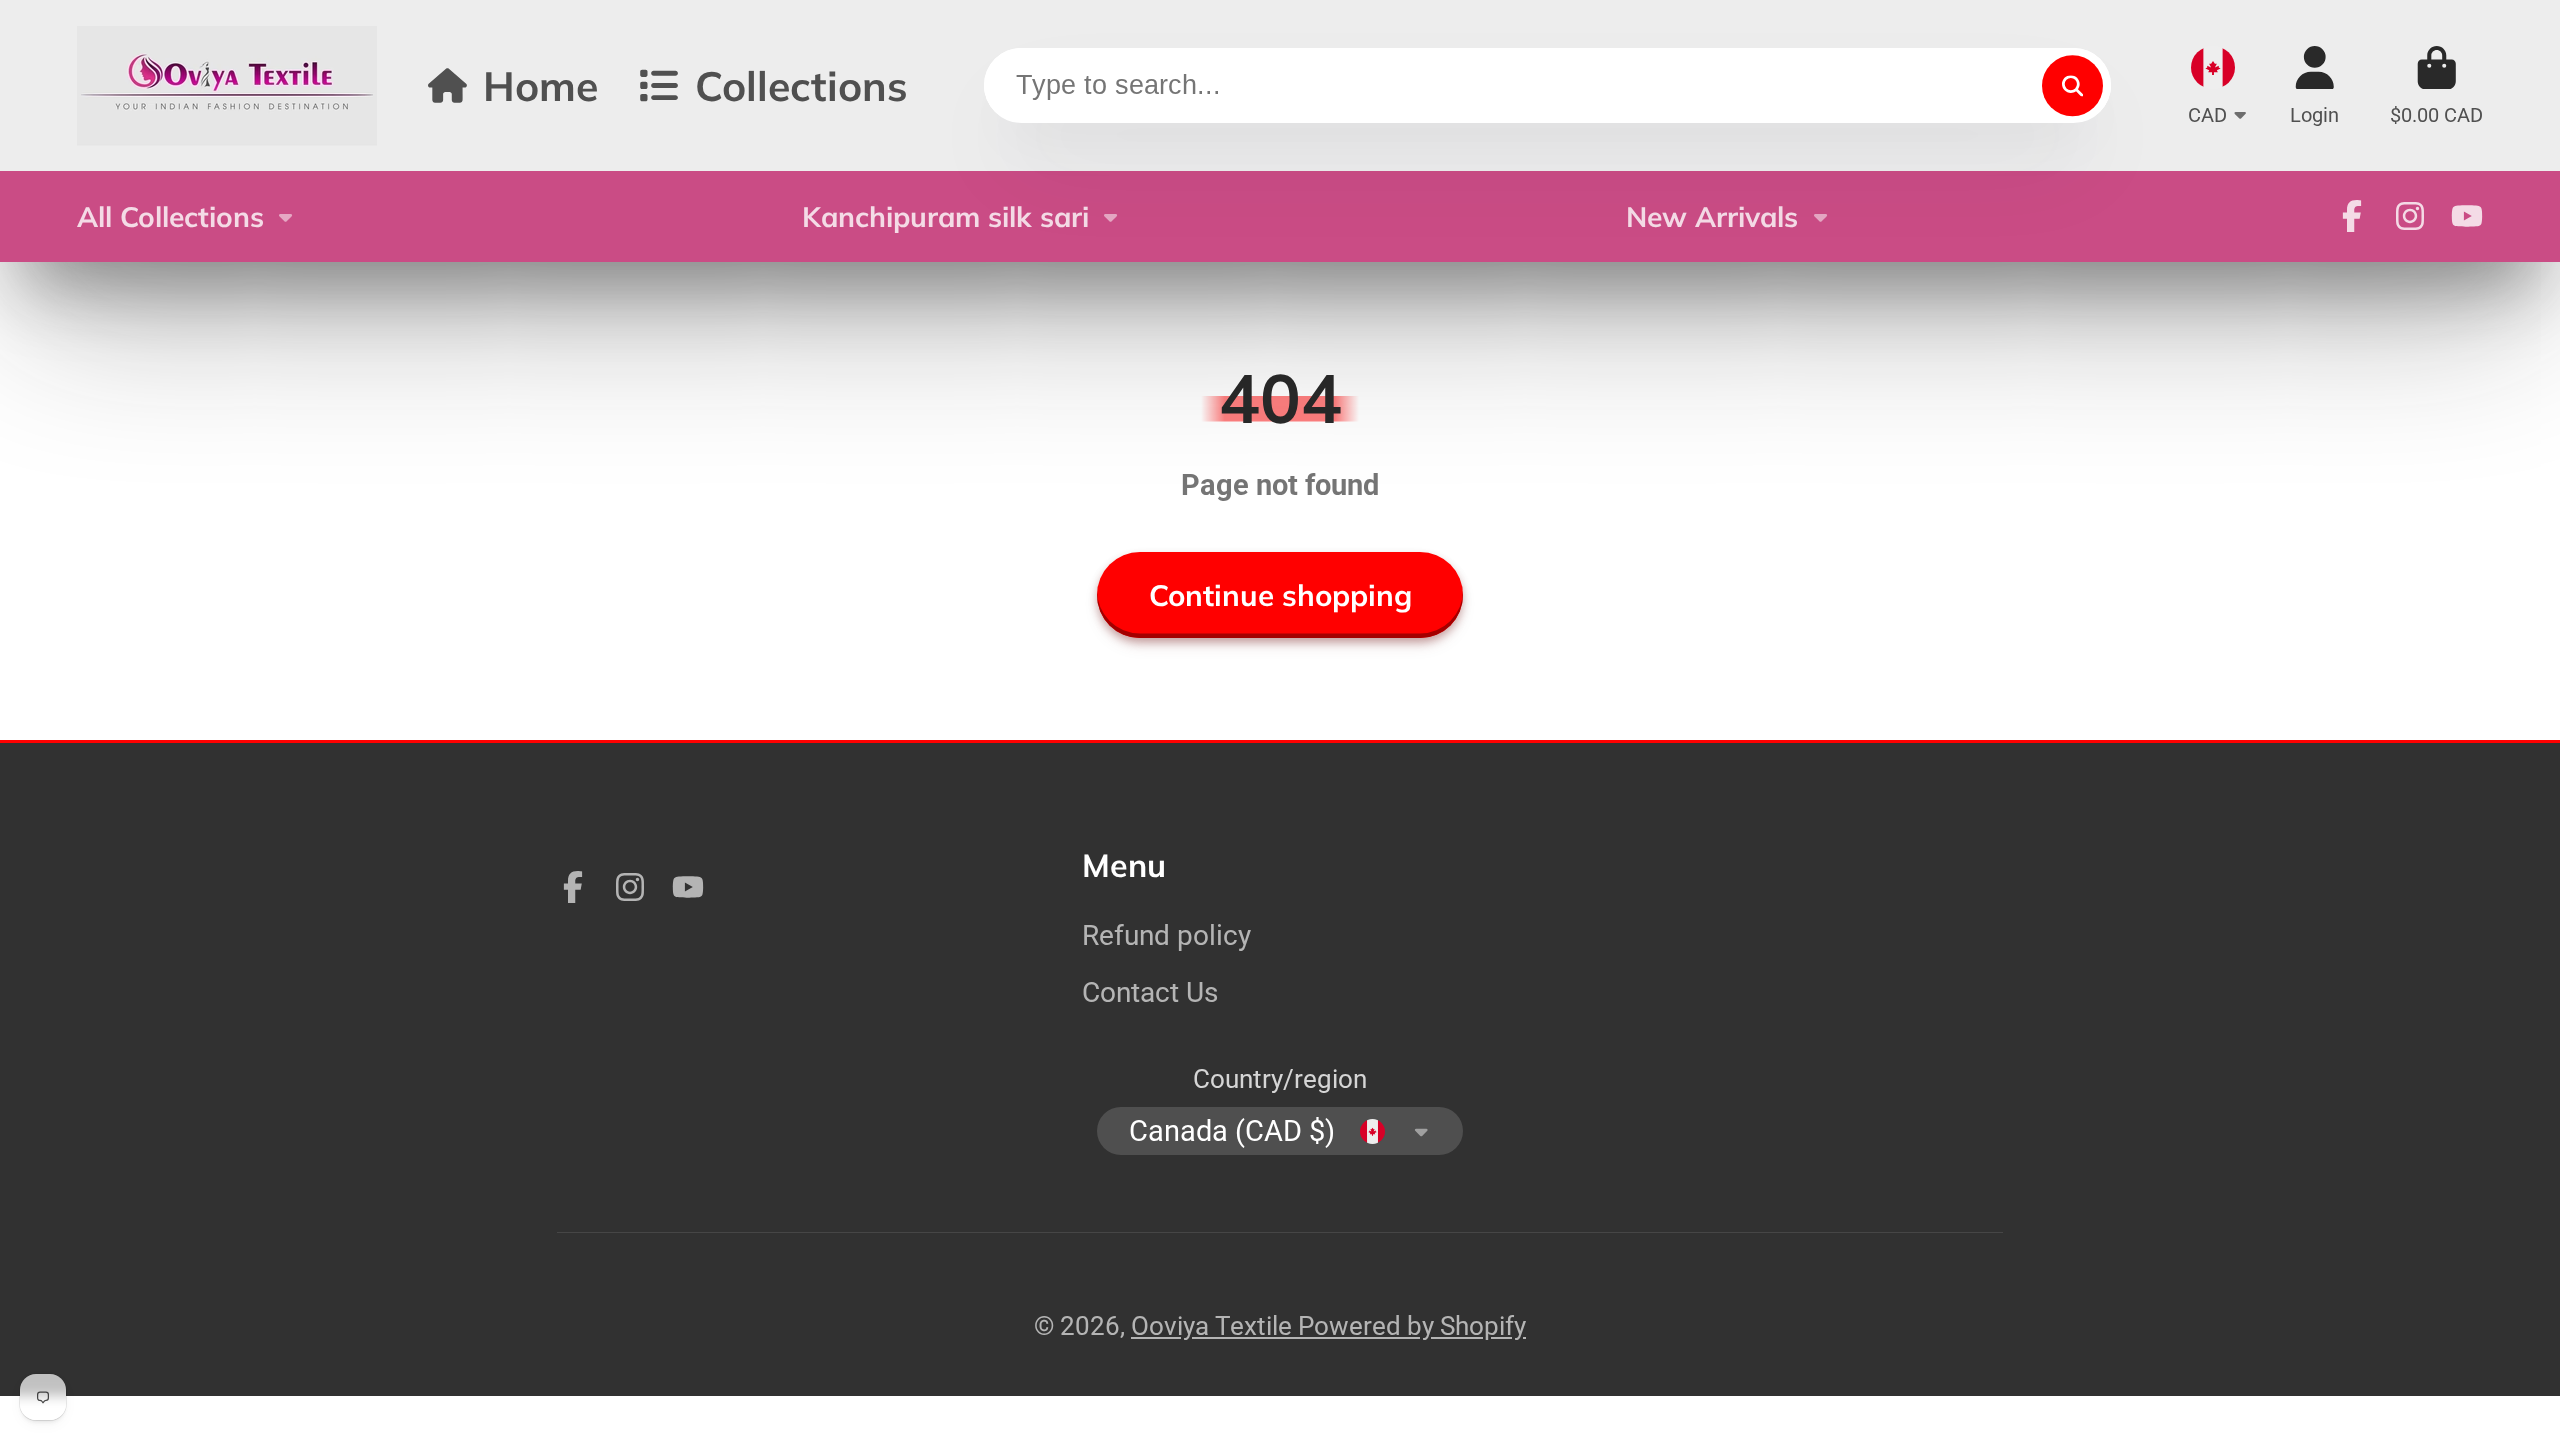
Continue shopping (1280, 594)
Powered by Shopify (1412, 1326)
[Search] (2072, 85)
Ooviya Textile (1214, 1326)
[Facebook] (2352, 216)
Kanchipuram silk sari (945, 216)
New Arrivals (1712, 216)
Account (2314, 85)
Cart (2436, 85)
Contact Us (1150, 992)
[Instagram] (2410, 216)
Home (540, 85)
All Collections (170, 216)
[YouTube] (2467, 216)
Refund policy (1166, 935)
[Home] (227, 85)
